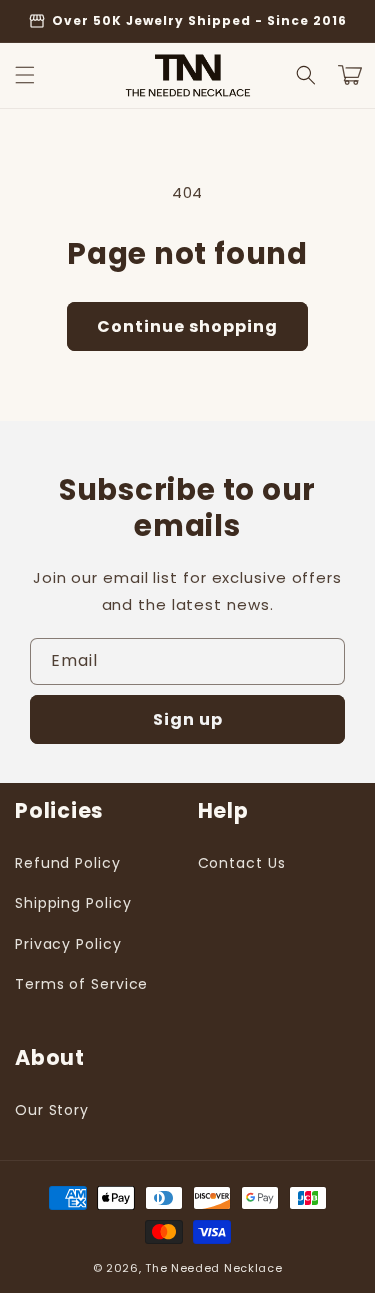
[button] (25, 75)
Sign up (188, 719)
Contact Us (242, 863)
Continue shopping (187, 326)
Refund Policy (68, 863)
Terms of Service (81, 984)
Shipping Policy (73, 903)
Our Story (52, 1110)
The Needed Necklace (213, 1268)
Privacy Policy (68, 944)
